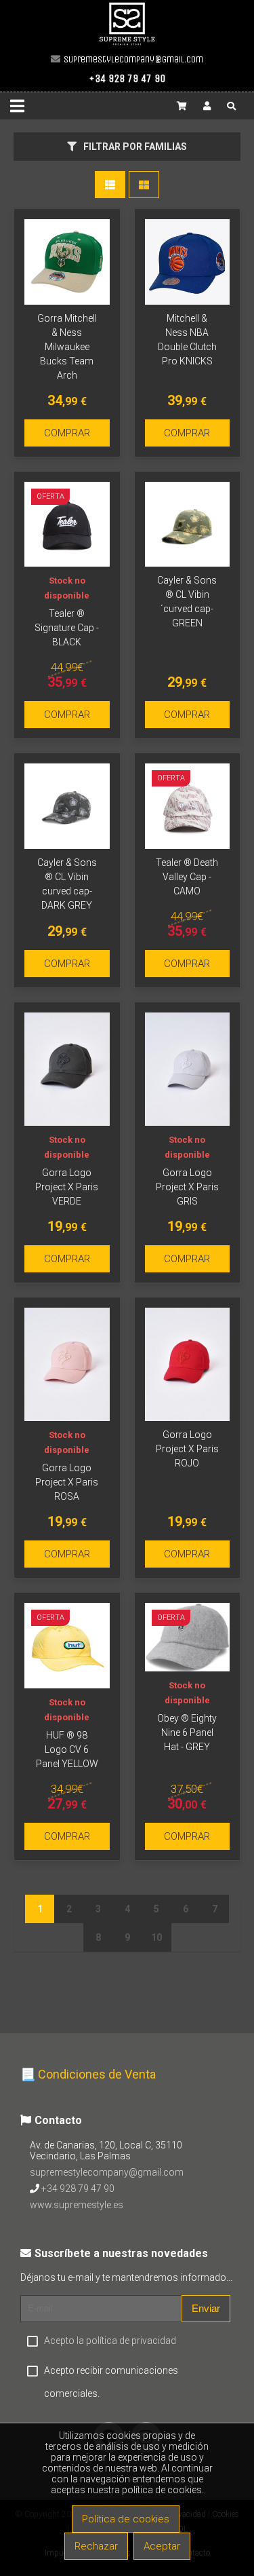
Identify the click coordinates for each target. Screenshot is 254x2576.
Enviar (206, 2308)
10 (156, 1937)
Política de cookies (126, 2519)
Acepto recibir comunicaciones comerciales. (111, 2382)
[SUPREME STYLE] (127, 44)
